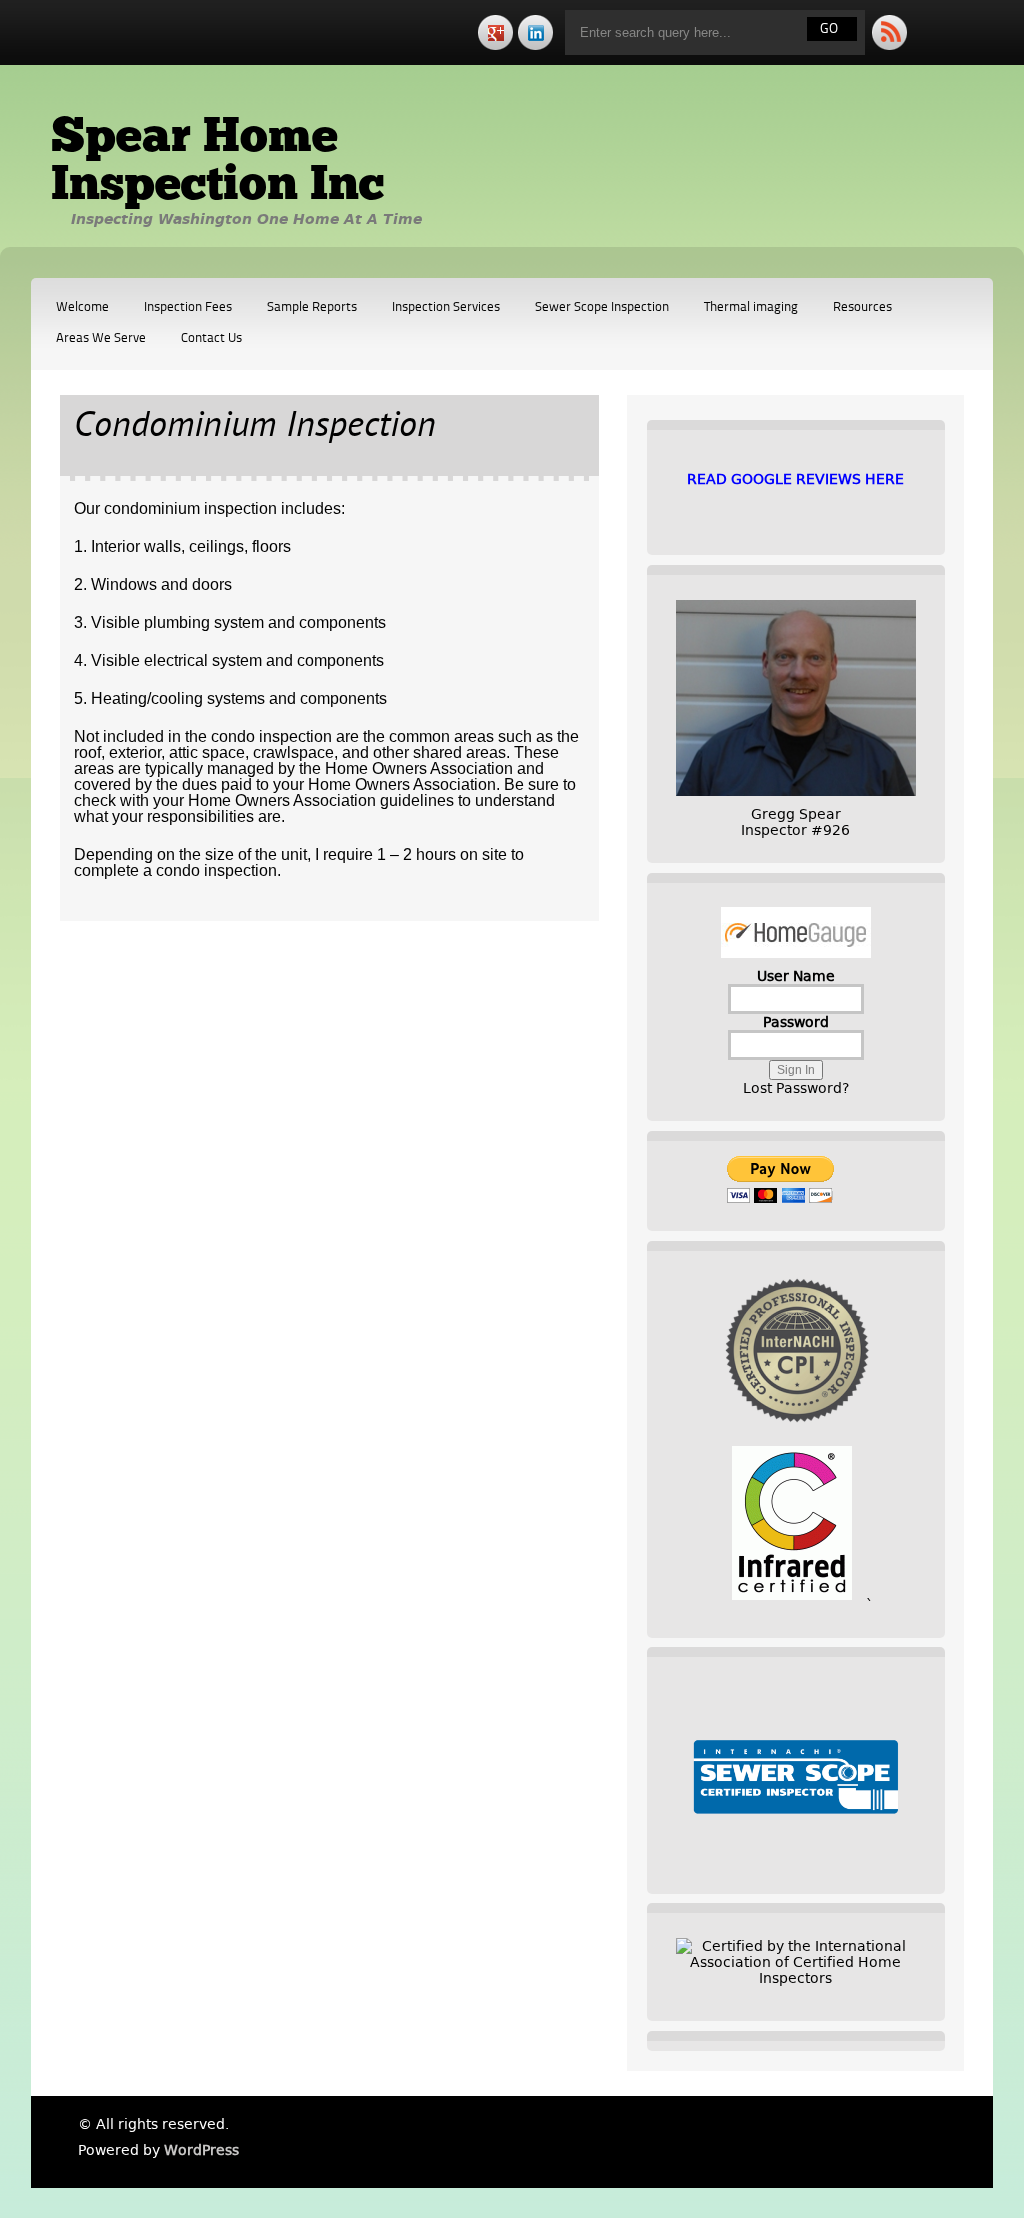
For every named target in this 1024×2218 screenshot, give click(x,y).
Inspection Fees (188, 307)
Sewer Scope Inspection (602, 307)
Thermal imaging (751, 307)
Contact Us (211, 338)
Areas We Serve (101, 338)
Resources (862, 307)
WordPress (201, 2150)
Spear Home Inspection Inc (217, 163)
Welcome (82, 307)
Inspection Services (446, 307)
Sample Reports (312, 307)
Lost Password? (796, 1088)
